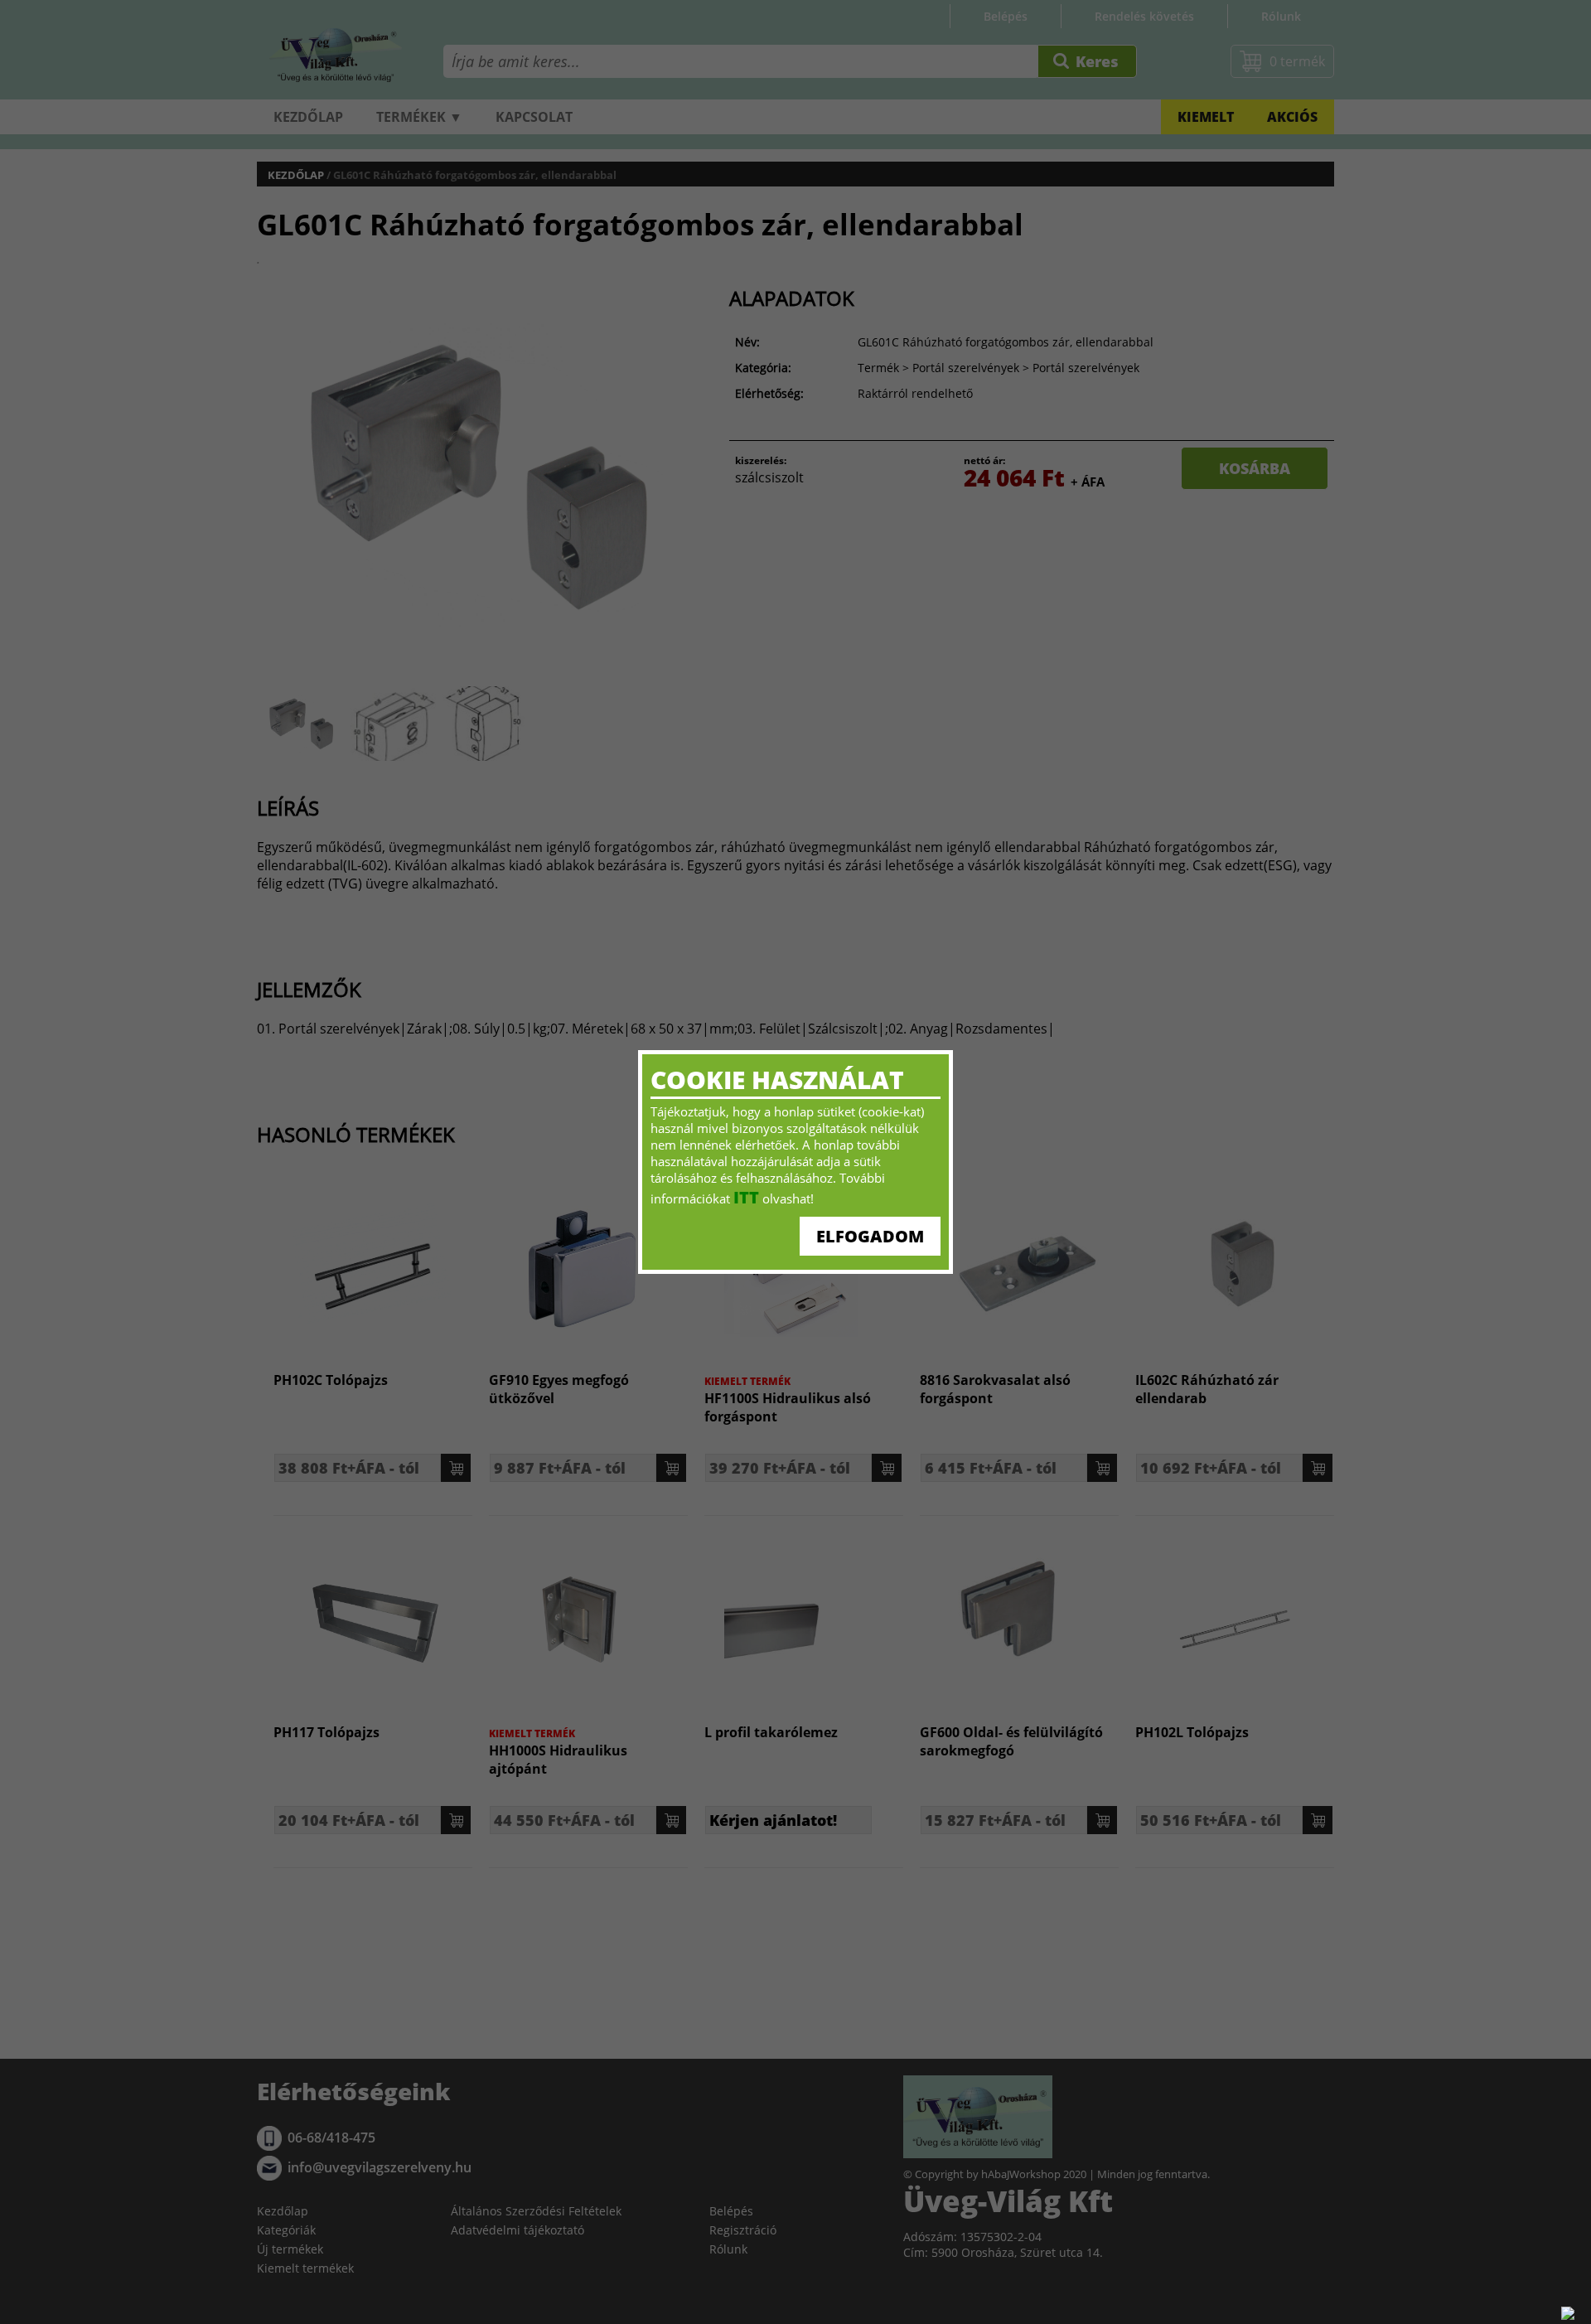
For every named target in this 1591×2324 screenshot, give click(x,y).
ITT (746, 1197)
